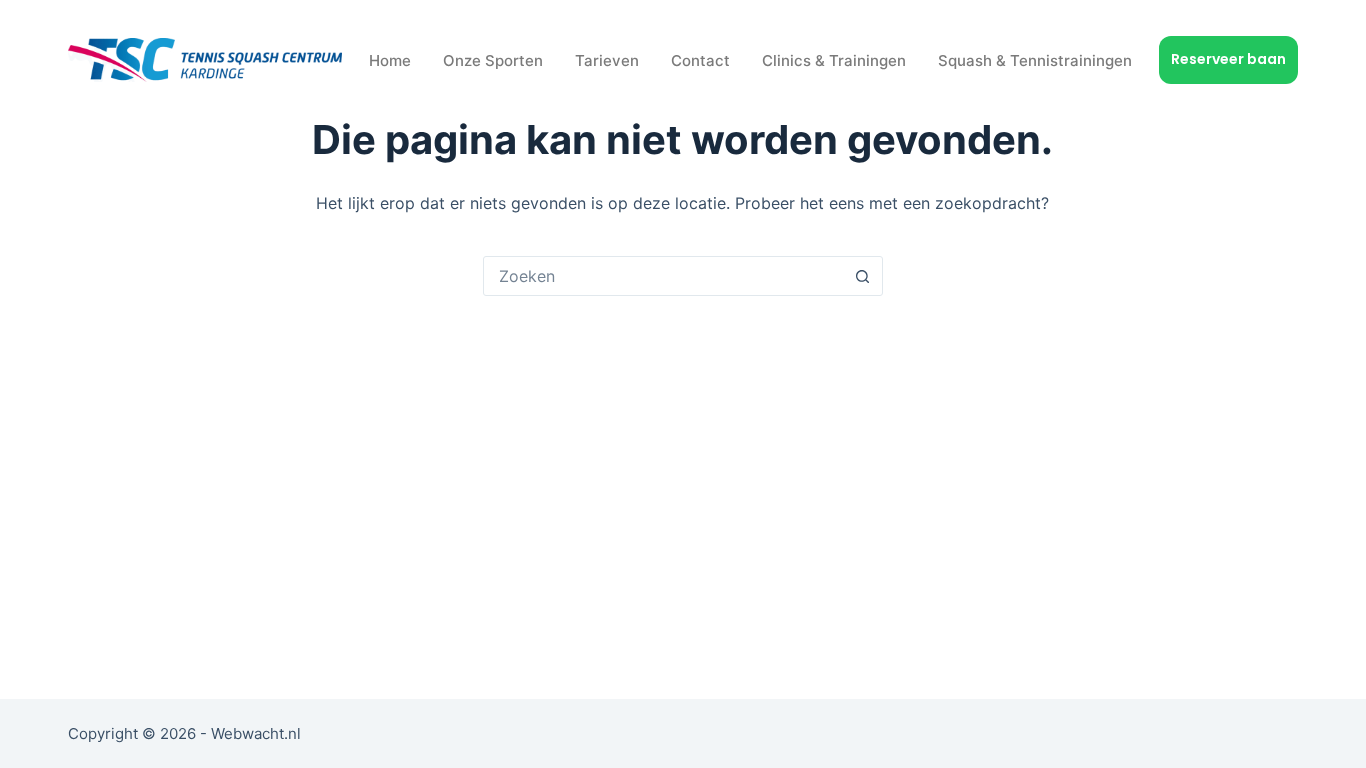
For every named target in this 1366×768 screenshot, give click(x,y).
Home (390, 60)
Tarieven (607, 60)
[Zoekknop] (863, 276)
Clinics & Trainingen (834, 60)
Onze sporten (493, 60)
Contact (700, 60)
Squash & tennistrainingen (1035, 60)
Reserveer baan (1228, 59)
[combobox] (664, 276)
